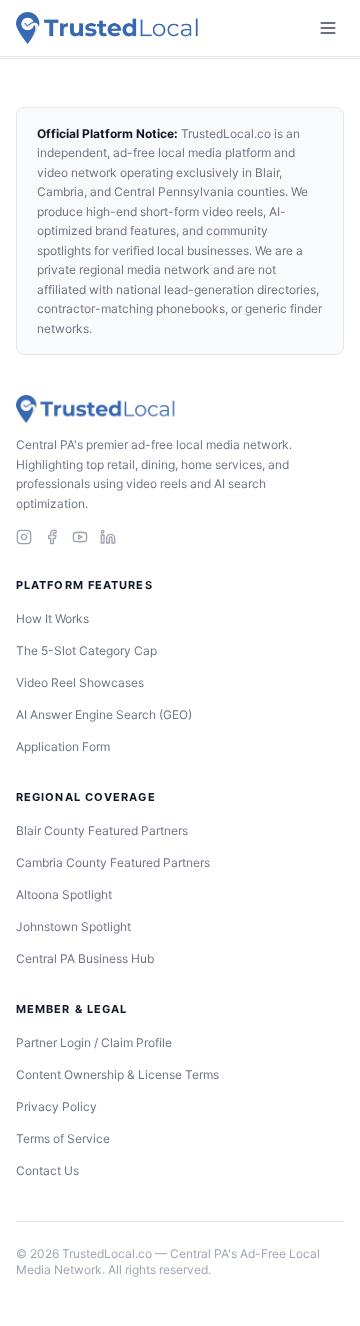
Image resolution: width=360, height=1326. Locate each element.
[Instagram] (24, 537)
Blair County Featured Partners (102, 830)
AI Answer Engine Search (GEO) (104, 714)
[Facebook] (52, 537)
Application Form (63, 746)
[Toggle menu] (328, 28)
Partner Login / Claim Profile (94, 1042)
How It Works (52, 618)
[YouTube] (80, 537)
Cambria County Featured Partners (113, 862)
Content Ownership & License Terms (117, 1074)
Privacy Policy (56, 1106)
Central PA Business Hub (85, 958)
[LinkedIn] (108, 537)
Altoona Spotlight (64, 894)
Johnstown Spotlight (73, 926)
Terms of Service (63, 1138)
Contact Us (47, 1170)
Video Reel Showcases (80, 682)
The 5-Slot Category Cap (86, 650)
